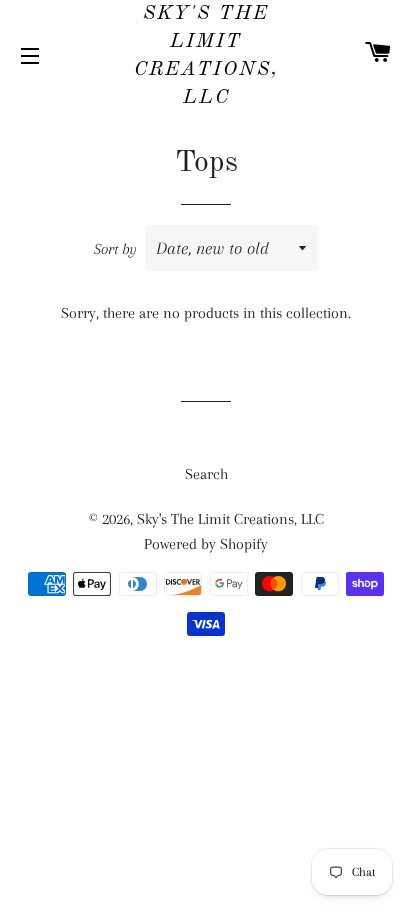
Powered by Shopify (206, 544)
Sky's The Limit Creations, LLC (206, 56)
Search (206, 474)
